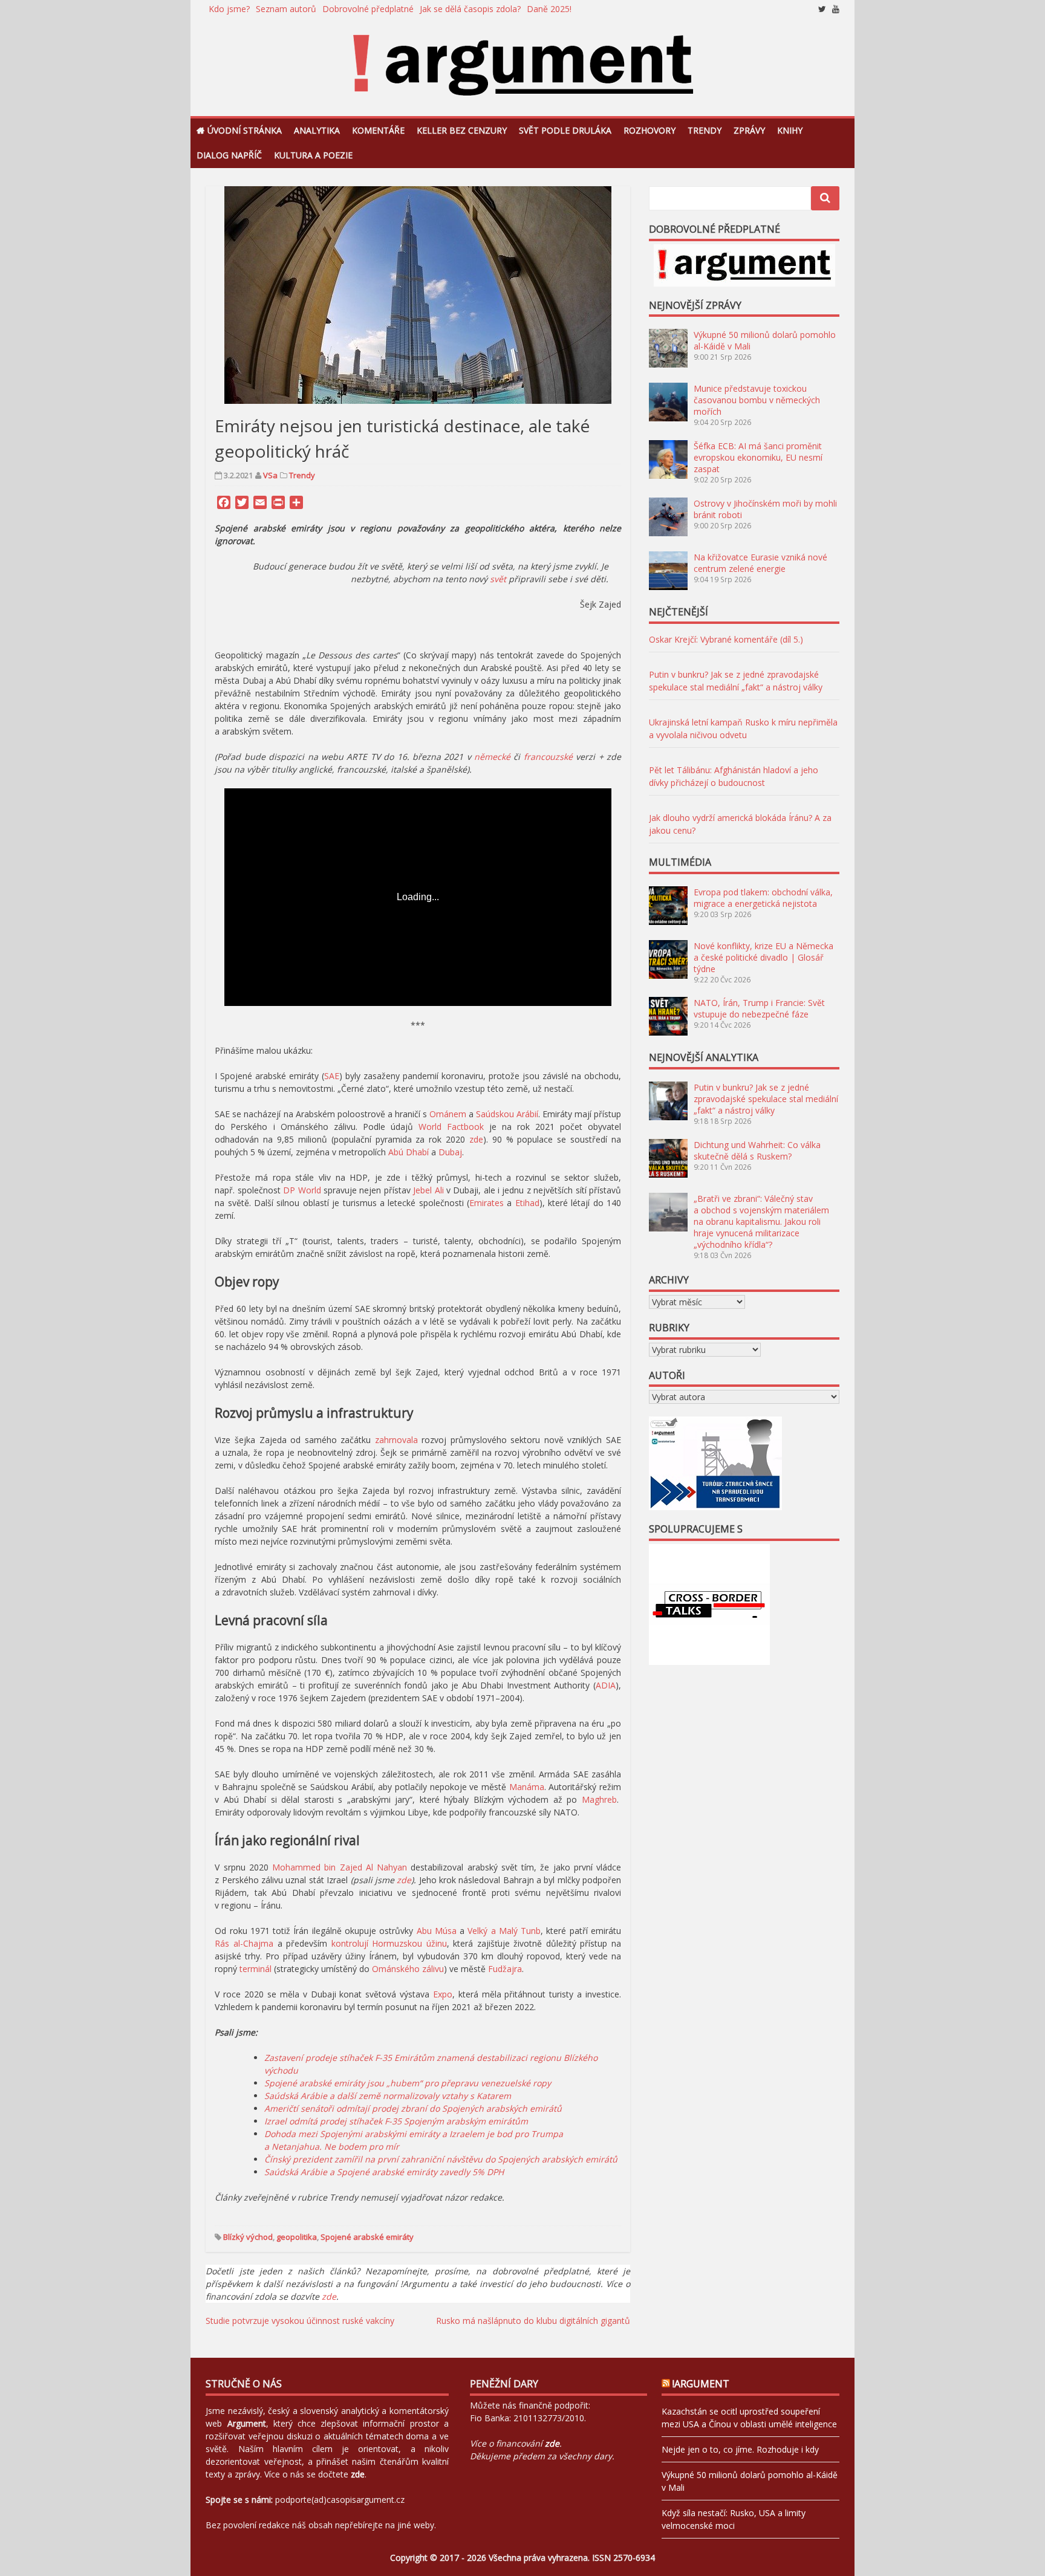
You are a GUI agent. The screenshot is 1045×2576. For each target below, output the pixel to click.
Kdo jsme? (229, 9)
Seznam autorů (286, 9)
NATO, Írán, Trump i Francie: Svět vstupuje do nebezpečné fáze (759, 1008)
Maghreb (599, 1799)
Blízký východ (248, 2237)
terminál (256, 1969)
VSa (270, 475)
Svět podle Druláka (565, 130)
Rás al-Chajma (244, 1943)
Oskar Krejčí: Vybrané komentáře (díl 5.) (726, 639)
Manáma (527, 1787)
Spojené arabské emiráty (367, 2237)
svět (498, 579)
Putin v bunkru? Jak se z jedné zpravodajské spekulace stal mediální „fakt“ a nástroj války (766, 1099)
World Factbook (451, 1127)
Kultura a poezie (313, 155)
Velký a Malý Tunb (504, 1931)
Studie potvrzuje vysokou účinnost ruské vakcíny (300, 2321)
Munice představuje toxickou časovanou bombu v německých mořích (757, 400)
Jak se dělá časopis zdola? (470, 9)
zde (476, 1139)
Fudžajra (505, 1969)
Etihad (527, 1203)
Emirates (487, 1203)
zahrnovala (396, 1440)
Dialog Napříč (229, 155)
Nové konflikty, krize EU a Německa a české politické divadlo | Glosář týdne (763, 957)
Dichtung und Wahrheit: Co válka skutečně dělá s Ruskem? (757, 1150)
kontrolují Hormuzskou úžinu (389, 1943)
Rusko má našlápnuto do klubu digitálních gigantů (533, 2321)
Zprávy (749, 130)
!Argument (701, 2384)
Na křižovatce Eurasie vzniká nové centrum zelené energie (760, 563)
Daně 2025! (549, 9)
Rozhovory (649, 130)
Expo (443, 1994)
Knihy (790, 130)
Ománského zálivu (408, 1969)
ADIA (606, 1685)
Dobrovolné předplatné (368, 9)
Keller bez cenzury (462, 130)
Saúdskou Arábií (507, 1114)
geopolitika (297, 2237)
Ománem (448, 1114)
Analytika (317, 130)
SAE (332, 1076)
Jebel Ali (428, 1190)
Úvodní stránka (245, 130)
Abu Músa (437, 1931)
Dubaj (450, 1152)
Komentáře (378, 130)
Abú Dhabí (409, 1152)
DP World (302, 1190)
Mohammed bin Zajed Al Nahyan (340, 1867)
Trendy (705, 130)
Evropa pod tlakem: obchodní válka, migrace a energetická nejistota (763, 898)
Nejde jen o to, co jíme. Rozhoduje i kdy (740, 2449)
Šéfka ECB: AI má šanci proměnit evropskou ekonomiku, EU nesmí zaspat (758, 457)
